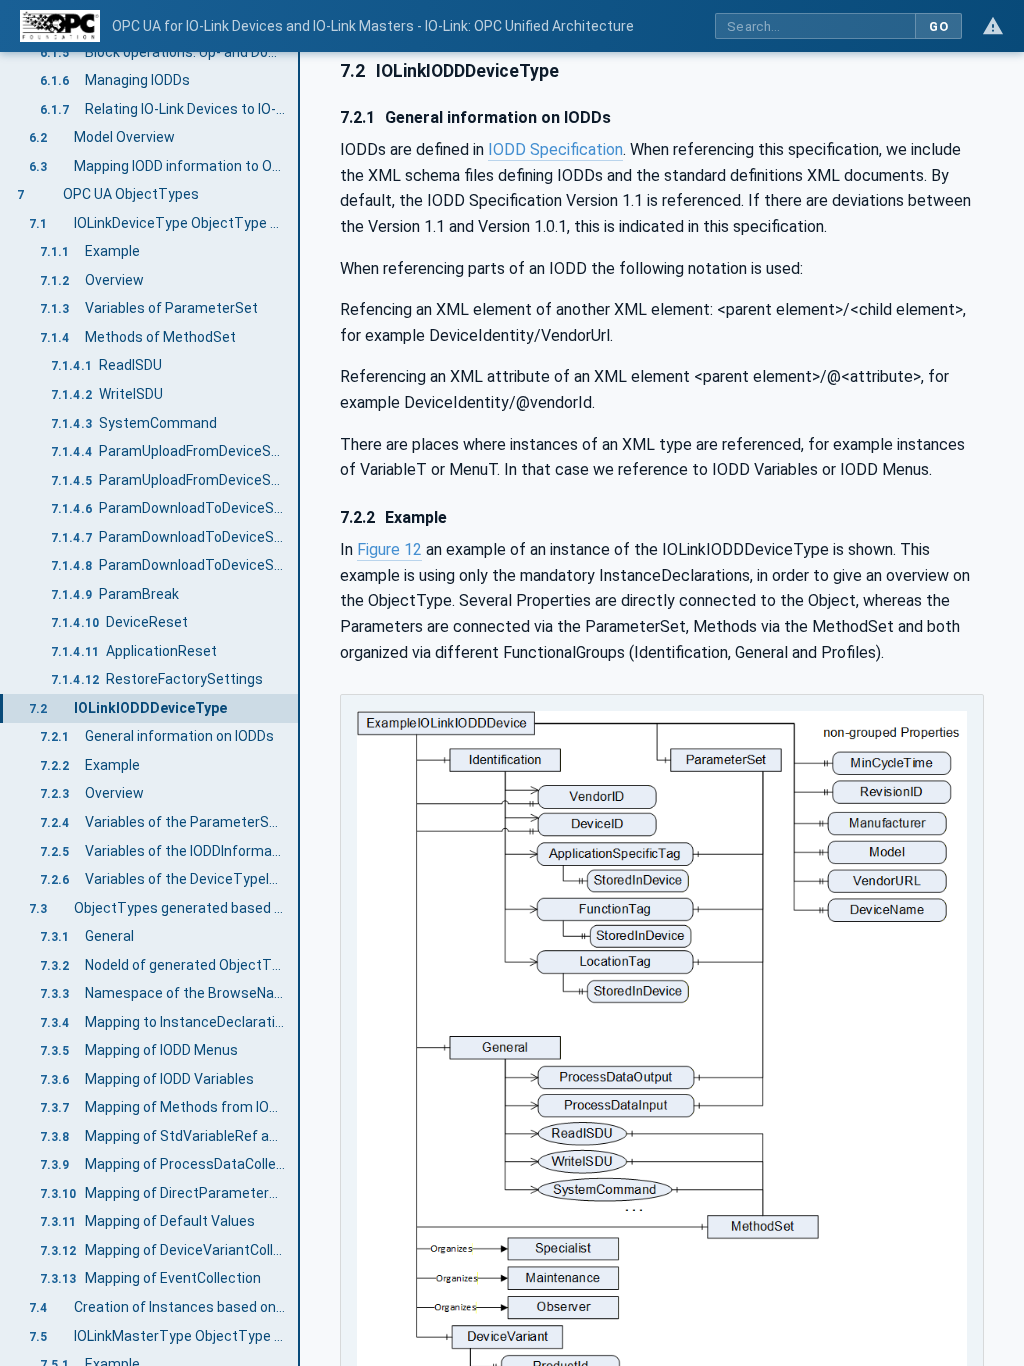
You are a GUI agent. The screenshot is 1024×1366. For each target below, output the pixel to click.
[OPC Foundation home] (60, 26)
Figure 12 (389, 549)
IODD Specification (555, 149)
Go (938, 26)
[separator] (300, 709)
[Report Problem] (993, 26)
